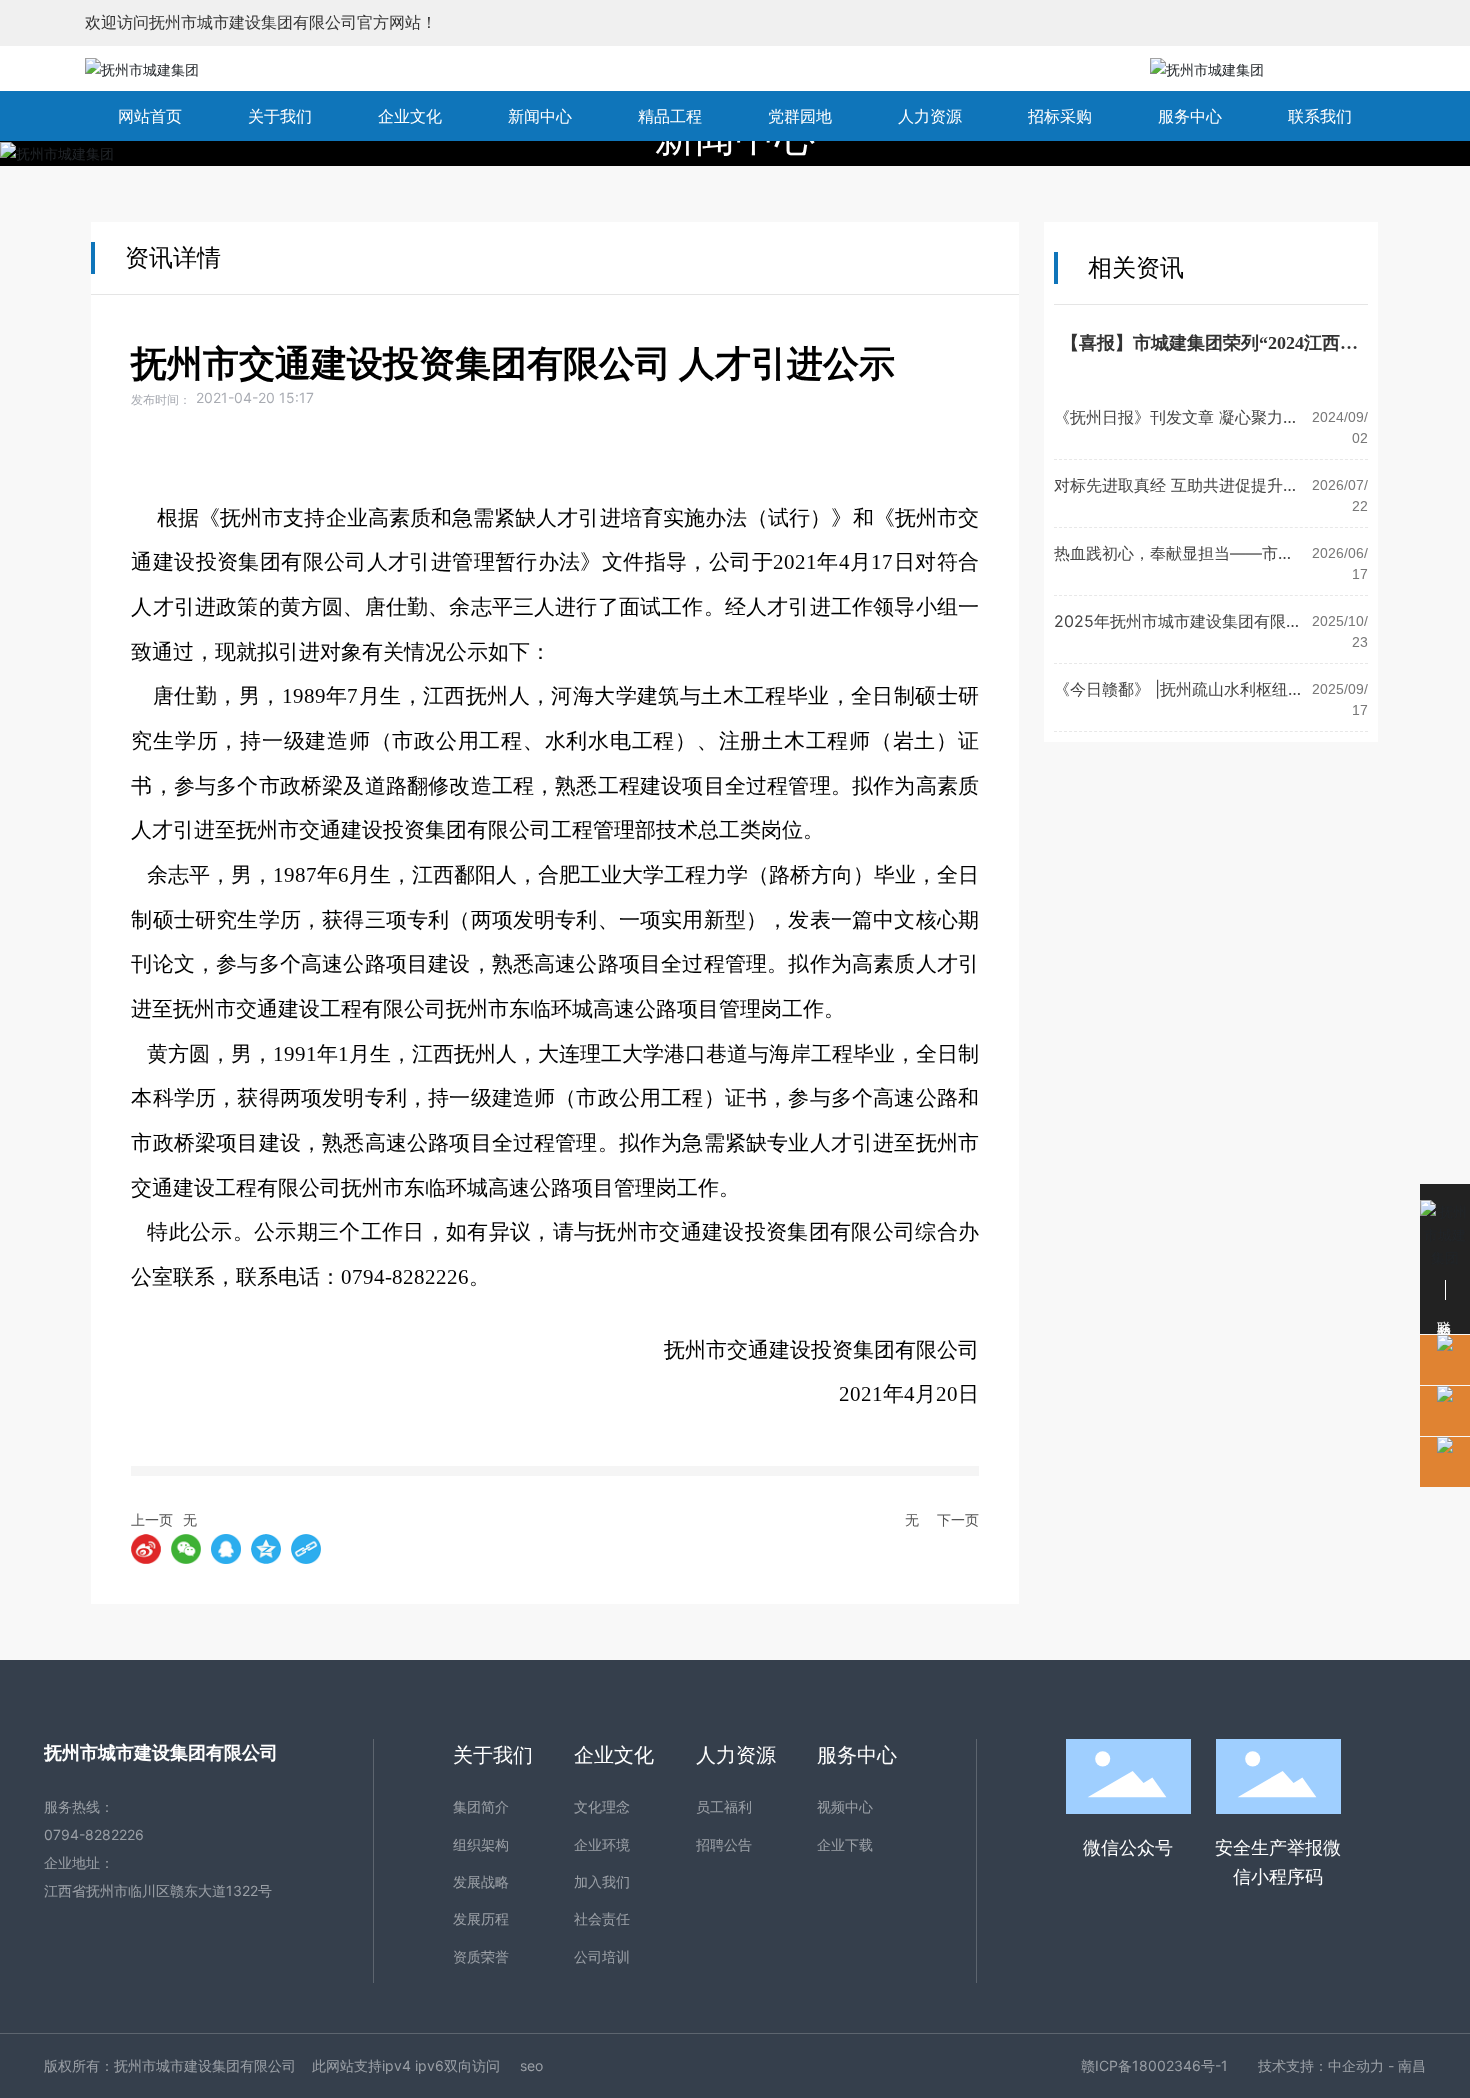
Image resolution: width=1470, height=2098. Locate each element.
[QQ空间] (266, 1549)
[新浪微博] (146, 1549)
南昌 (1412, 2065)
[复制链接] (306, 1549)
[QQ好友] (226, 1549)
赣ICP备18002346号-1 (1154, 2065)
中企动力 (1356, 2065)
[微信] (186, 1549)
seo (531, 2065)
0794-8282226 (94, 1834)
